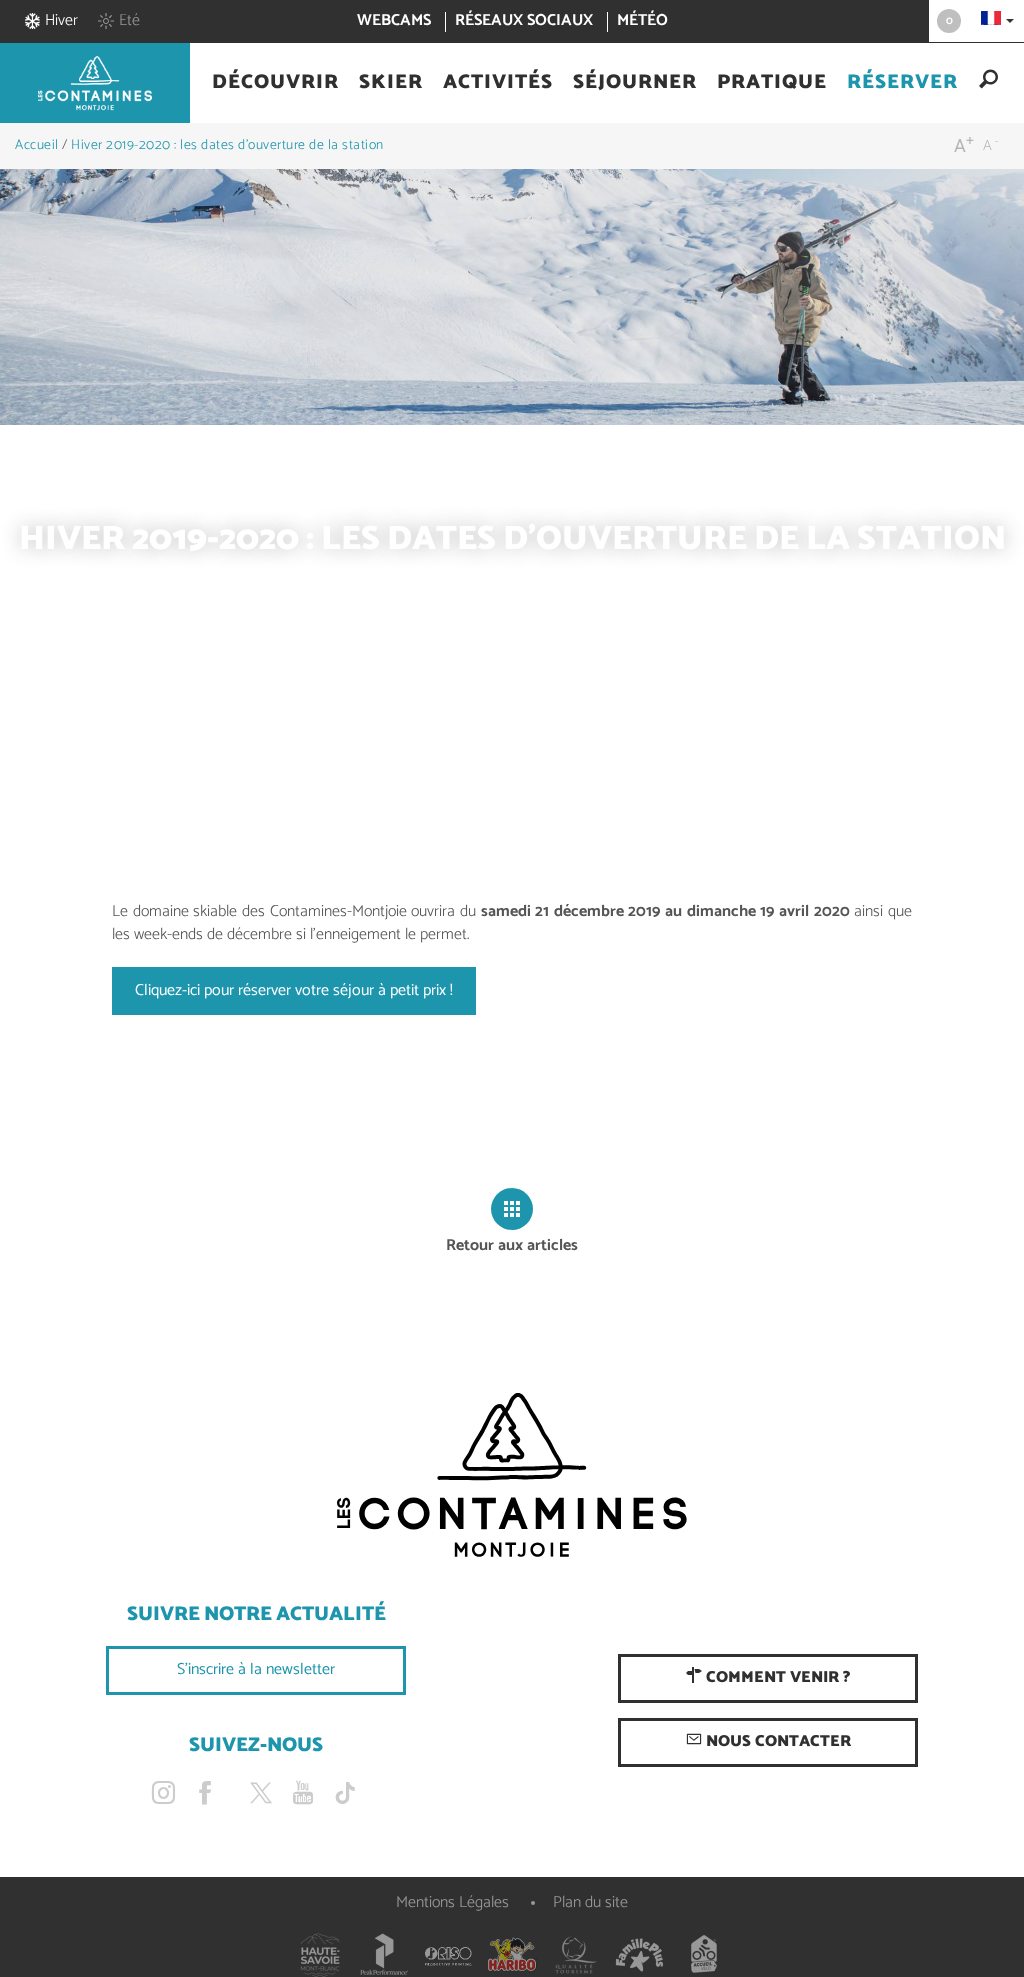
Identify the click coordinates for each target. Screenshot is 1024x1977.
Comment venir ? (776, 1677)
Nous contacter (776, 1741)
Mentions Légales (452, 1902)
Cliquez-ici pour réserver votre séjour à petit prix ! (294, 990)
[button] (275, 83)
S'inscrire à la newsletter (256, 1669)
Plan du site (590, 1902)
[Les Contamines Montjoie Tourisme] (512, 1476)
